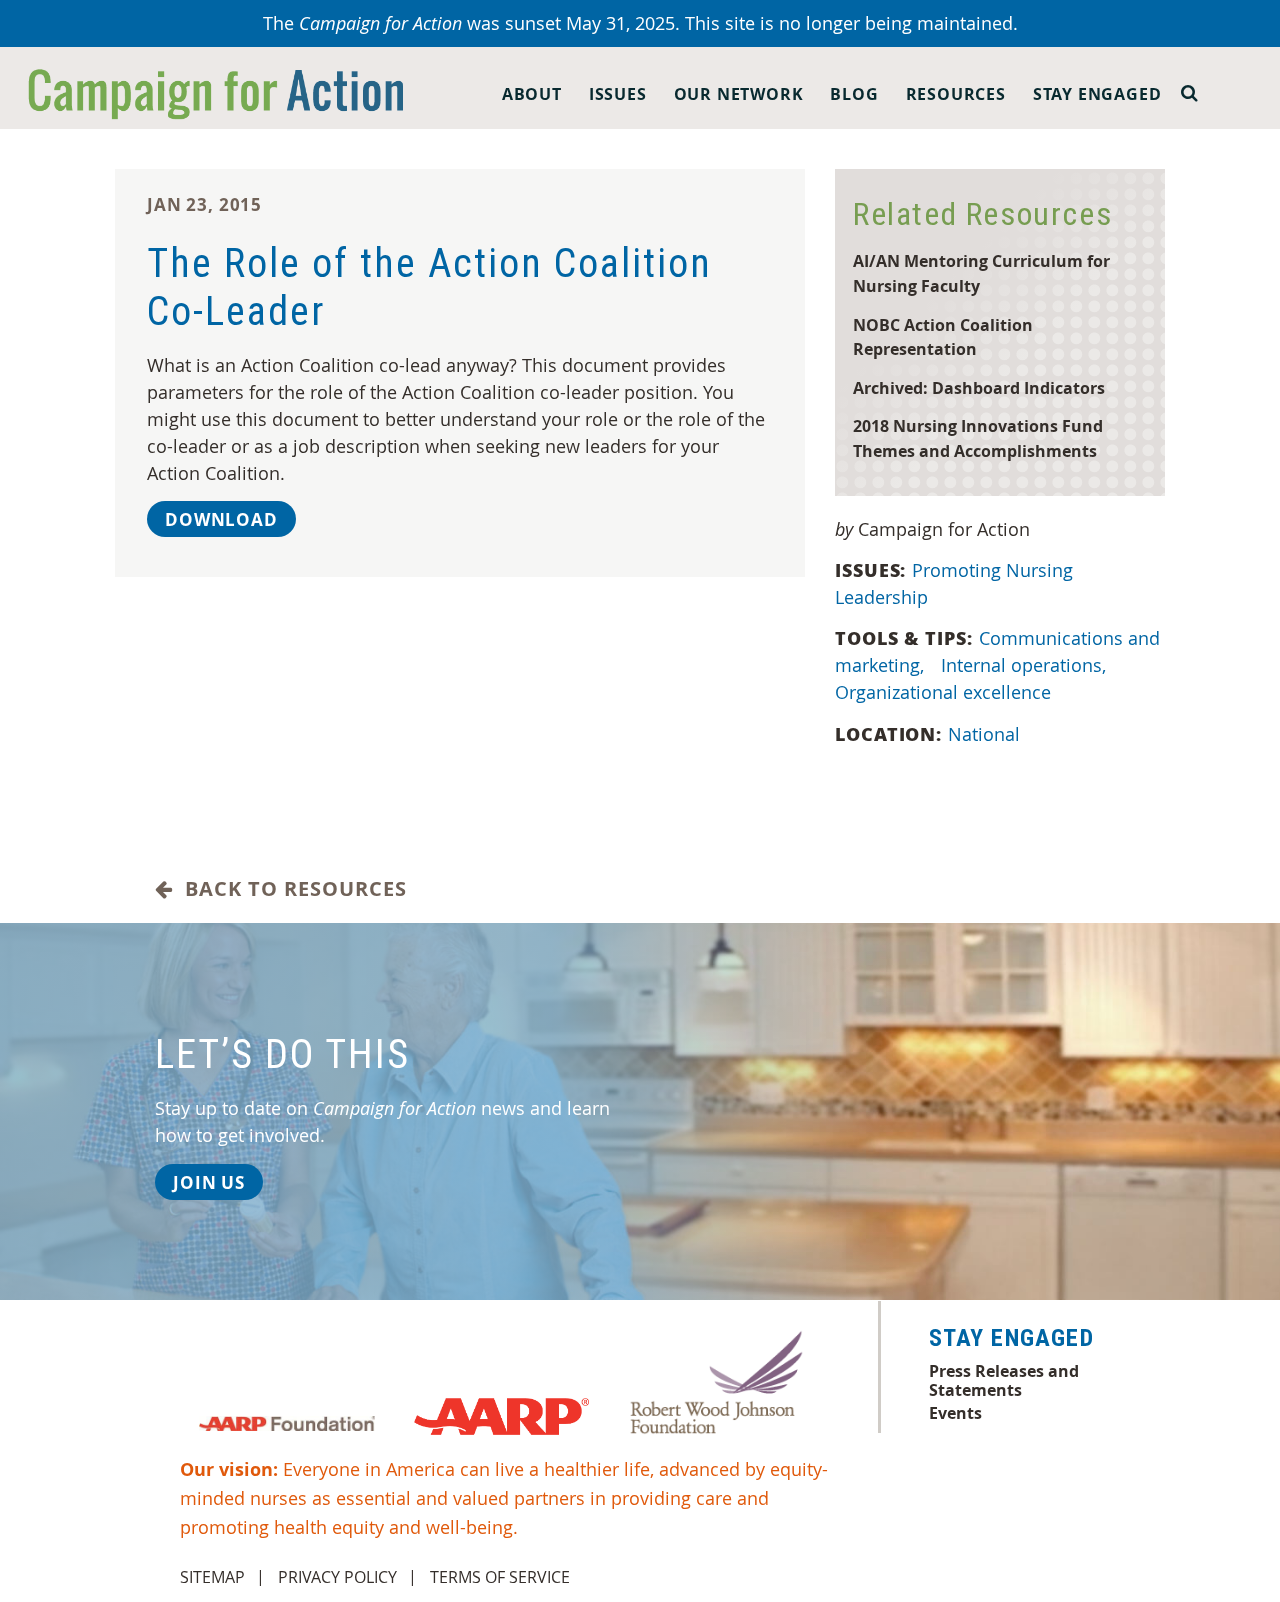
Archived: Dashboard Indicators (979, 387)
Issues (618, 94)
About (532, 94)
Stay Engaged (1097, 94)
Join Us (209, 1182)
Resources (956, 94)
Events (955, 1413)
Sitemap (212, 1577)
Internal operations (1023, 665)
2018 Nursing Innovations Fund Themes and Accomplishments (978, 438)
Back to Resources (290, 889)
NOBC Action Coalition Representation (943, 337)
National (984, 734)
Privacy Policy (337, 1577)
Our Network (739, 94)
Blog (854, 94)
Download (221, 519)
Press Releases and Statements (1004, 1380)
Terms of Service (500, 1577)
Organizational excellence (943, 692)
